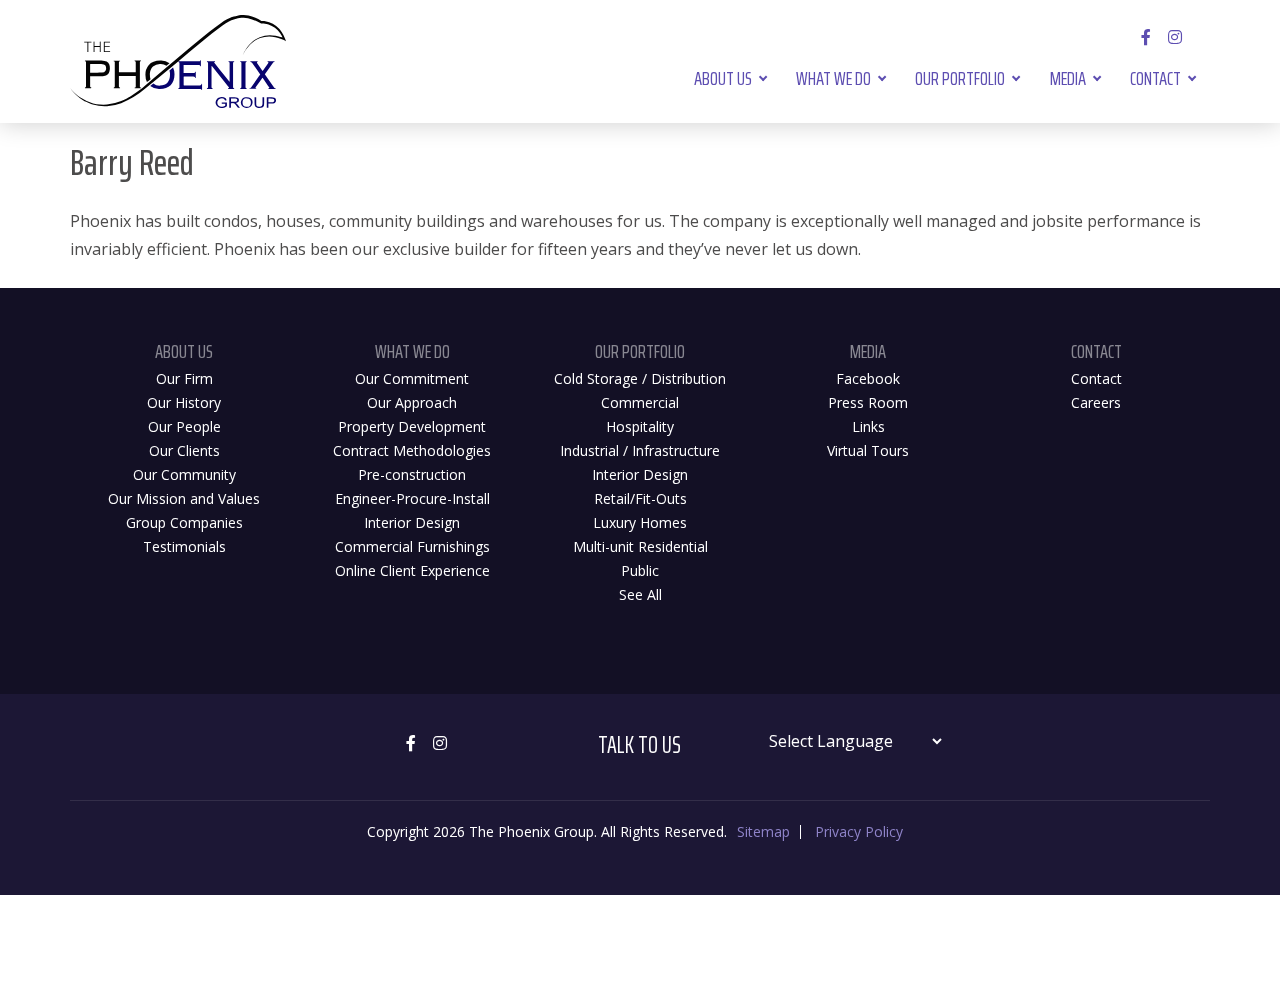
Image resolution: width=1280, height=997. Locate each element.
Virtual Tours (868, 450)
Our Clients (184, 450)
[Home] (178, 61)
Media (1068, 78)
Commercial (640, 402)
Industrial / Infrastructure (640, 450)
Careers (1096, 402)
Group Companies (184, 522)
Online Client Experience (412, 570)
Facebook (868, 378)
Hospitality (640, 426)
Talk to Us (639, 745)
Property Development (412, 426)
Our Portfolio (960, 78)
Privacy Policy (859, 831)
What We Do (833, 78)
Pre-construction (412, 474)
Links (868, 426)
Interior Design (412, 522)
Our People (184, 426)
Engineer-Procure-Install (412, 498)
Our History (184, 402)
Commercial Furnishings (412, 546)
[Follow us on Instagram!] (1175, 36)
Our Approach (412, 402)
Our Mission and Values (184, 498)
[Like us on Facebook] (1146, 36)
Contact (1155, 78)
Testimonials (184, 546)
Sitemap (763, 831)
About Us (723, 78)
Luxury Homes (640, 522)
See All (640, 594)
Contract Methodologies (412, 450)
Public (640, 570)
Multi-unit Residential (640, 546)
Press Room (868, 402)
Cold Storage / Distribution (640, 378)
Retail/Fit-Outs (640, 498)
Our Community (184, 474)
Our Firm (184, 378)
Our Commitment (412, 378)
